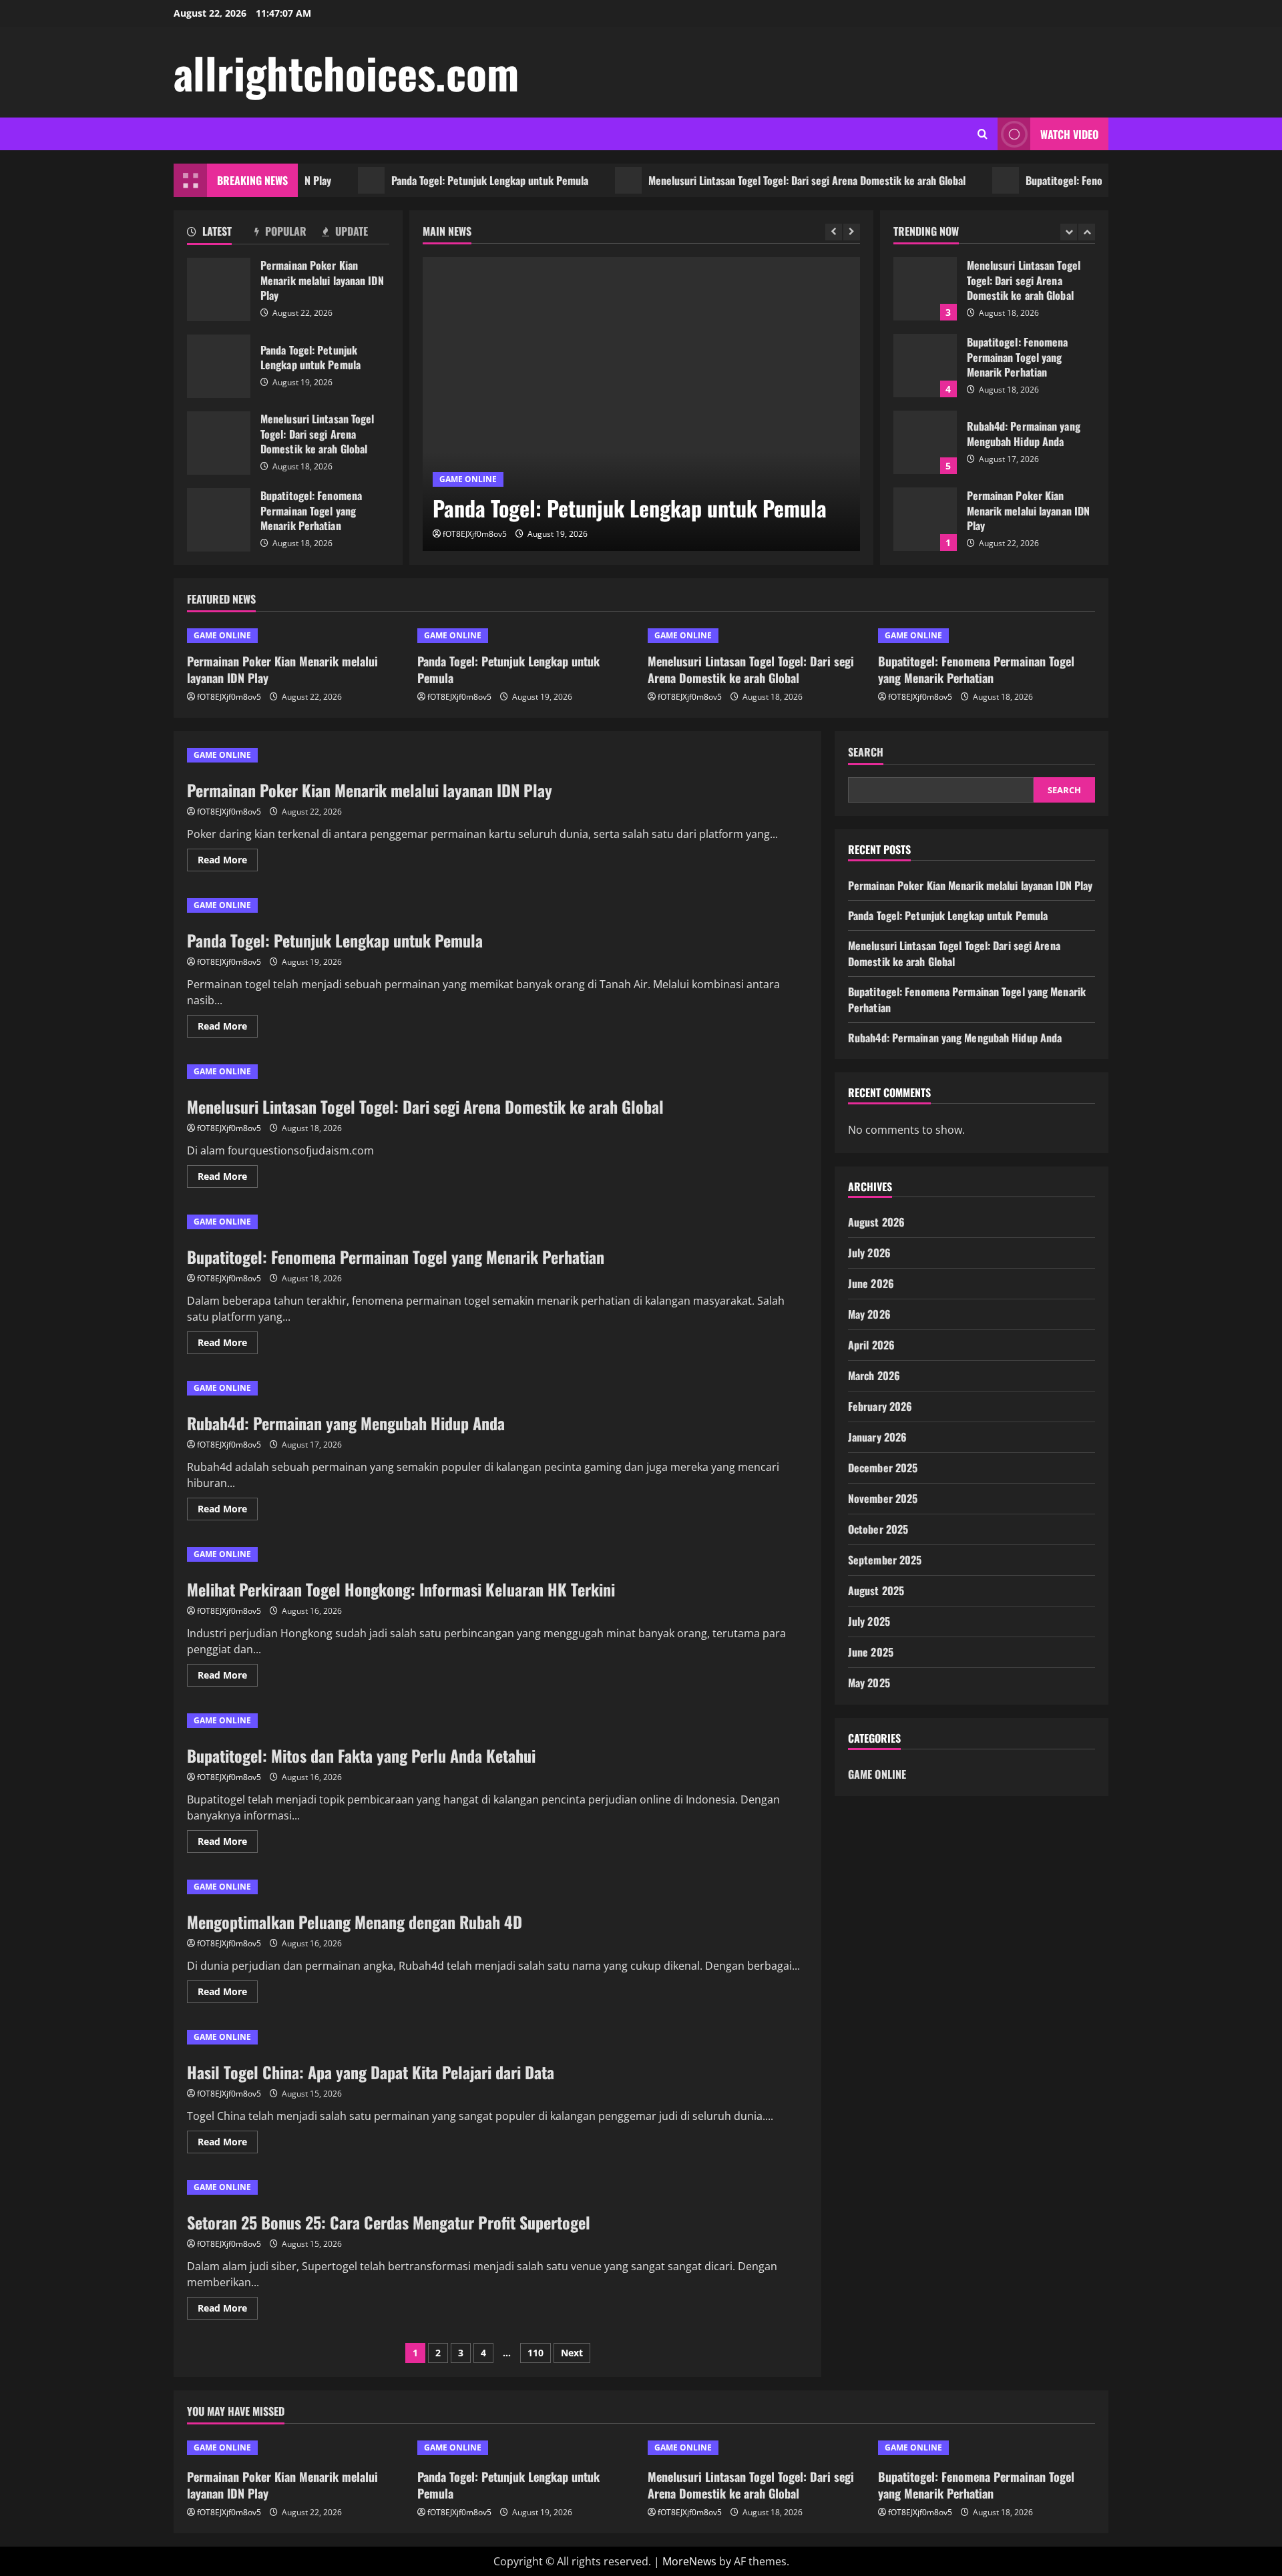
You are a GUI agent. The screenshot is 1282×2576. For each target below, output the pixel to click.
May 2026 (869, 1314)
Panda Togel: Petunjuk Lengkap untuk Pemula (440, 180)
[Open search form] (983, 134)
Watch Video (1069, 134)
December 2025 (883, 1468)
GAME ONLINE (468, 479)
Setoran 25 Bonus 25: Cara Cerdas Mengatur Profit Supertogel (389, 2222)
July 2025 (869, 1621)
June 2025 (871, 1652)
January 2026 (877, 1437)
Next (572, 2353)
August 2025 (876, 1590)
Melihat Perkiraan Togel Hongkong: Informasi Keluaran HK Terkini (401, 1589)
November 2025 (883, 1498)
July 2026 (869, 1253)
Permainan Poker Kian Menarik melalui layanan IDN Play (219, 289)
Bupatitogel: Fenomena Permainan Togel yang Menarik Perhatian (1115, 180)
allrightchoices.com (346, 72)
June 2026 (871, 1283)
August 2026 (876, 1222)
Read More (228, 862)
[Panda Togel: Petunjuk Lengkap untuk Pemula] (641, 404)
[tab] (221, 234)
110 (536, 2353)
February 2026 (880, 1406)
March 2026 (874, 1375)
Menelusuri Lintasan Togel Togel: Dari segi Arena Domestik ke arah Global (757, 180)
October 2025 (878, 1529)
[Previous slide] (834, 232)
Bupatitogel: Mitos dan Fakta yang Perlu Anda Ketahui (361, 1755)
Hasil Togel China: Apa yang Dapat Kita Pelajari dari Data (371, 2072)
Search (866, 752)
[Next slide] (852, 232)
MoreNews (689, 2561)
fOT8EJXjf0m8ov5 (475, 534)
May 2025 (869, 1683)
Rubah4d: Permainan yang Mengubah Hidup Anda (925, 442)
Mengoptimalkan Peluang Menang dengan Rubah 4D (355, 1922)
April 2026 (871, 1345)
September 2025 (885, 1560)
